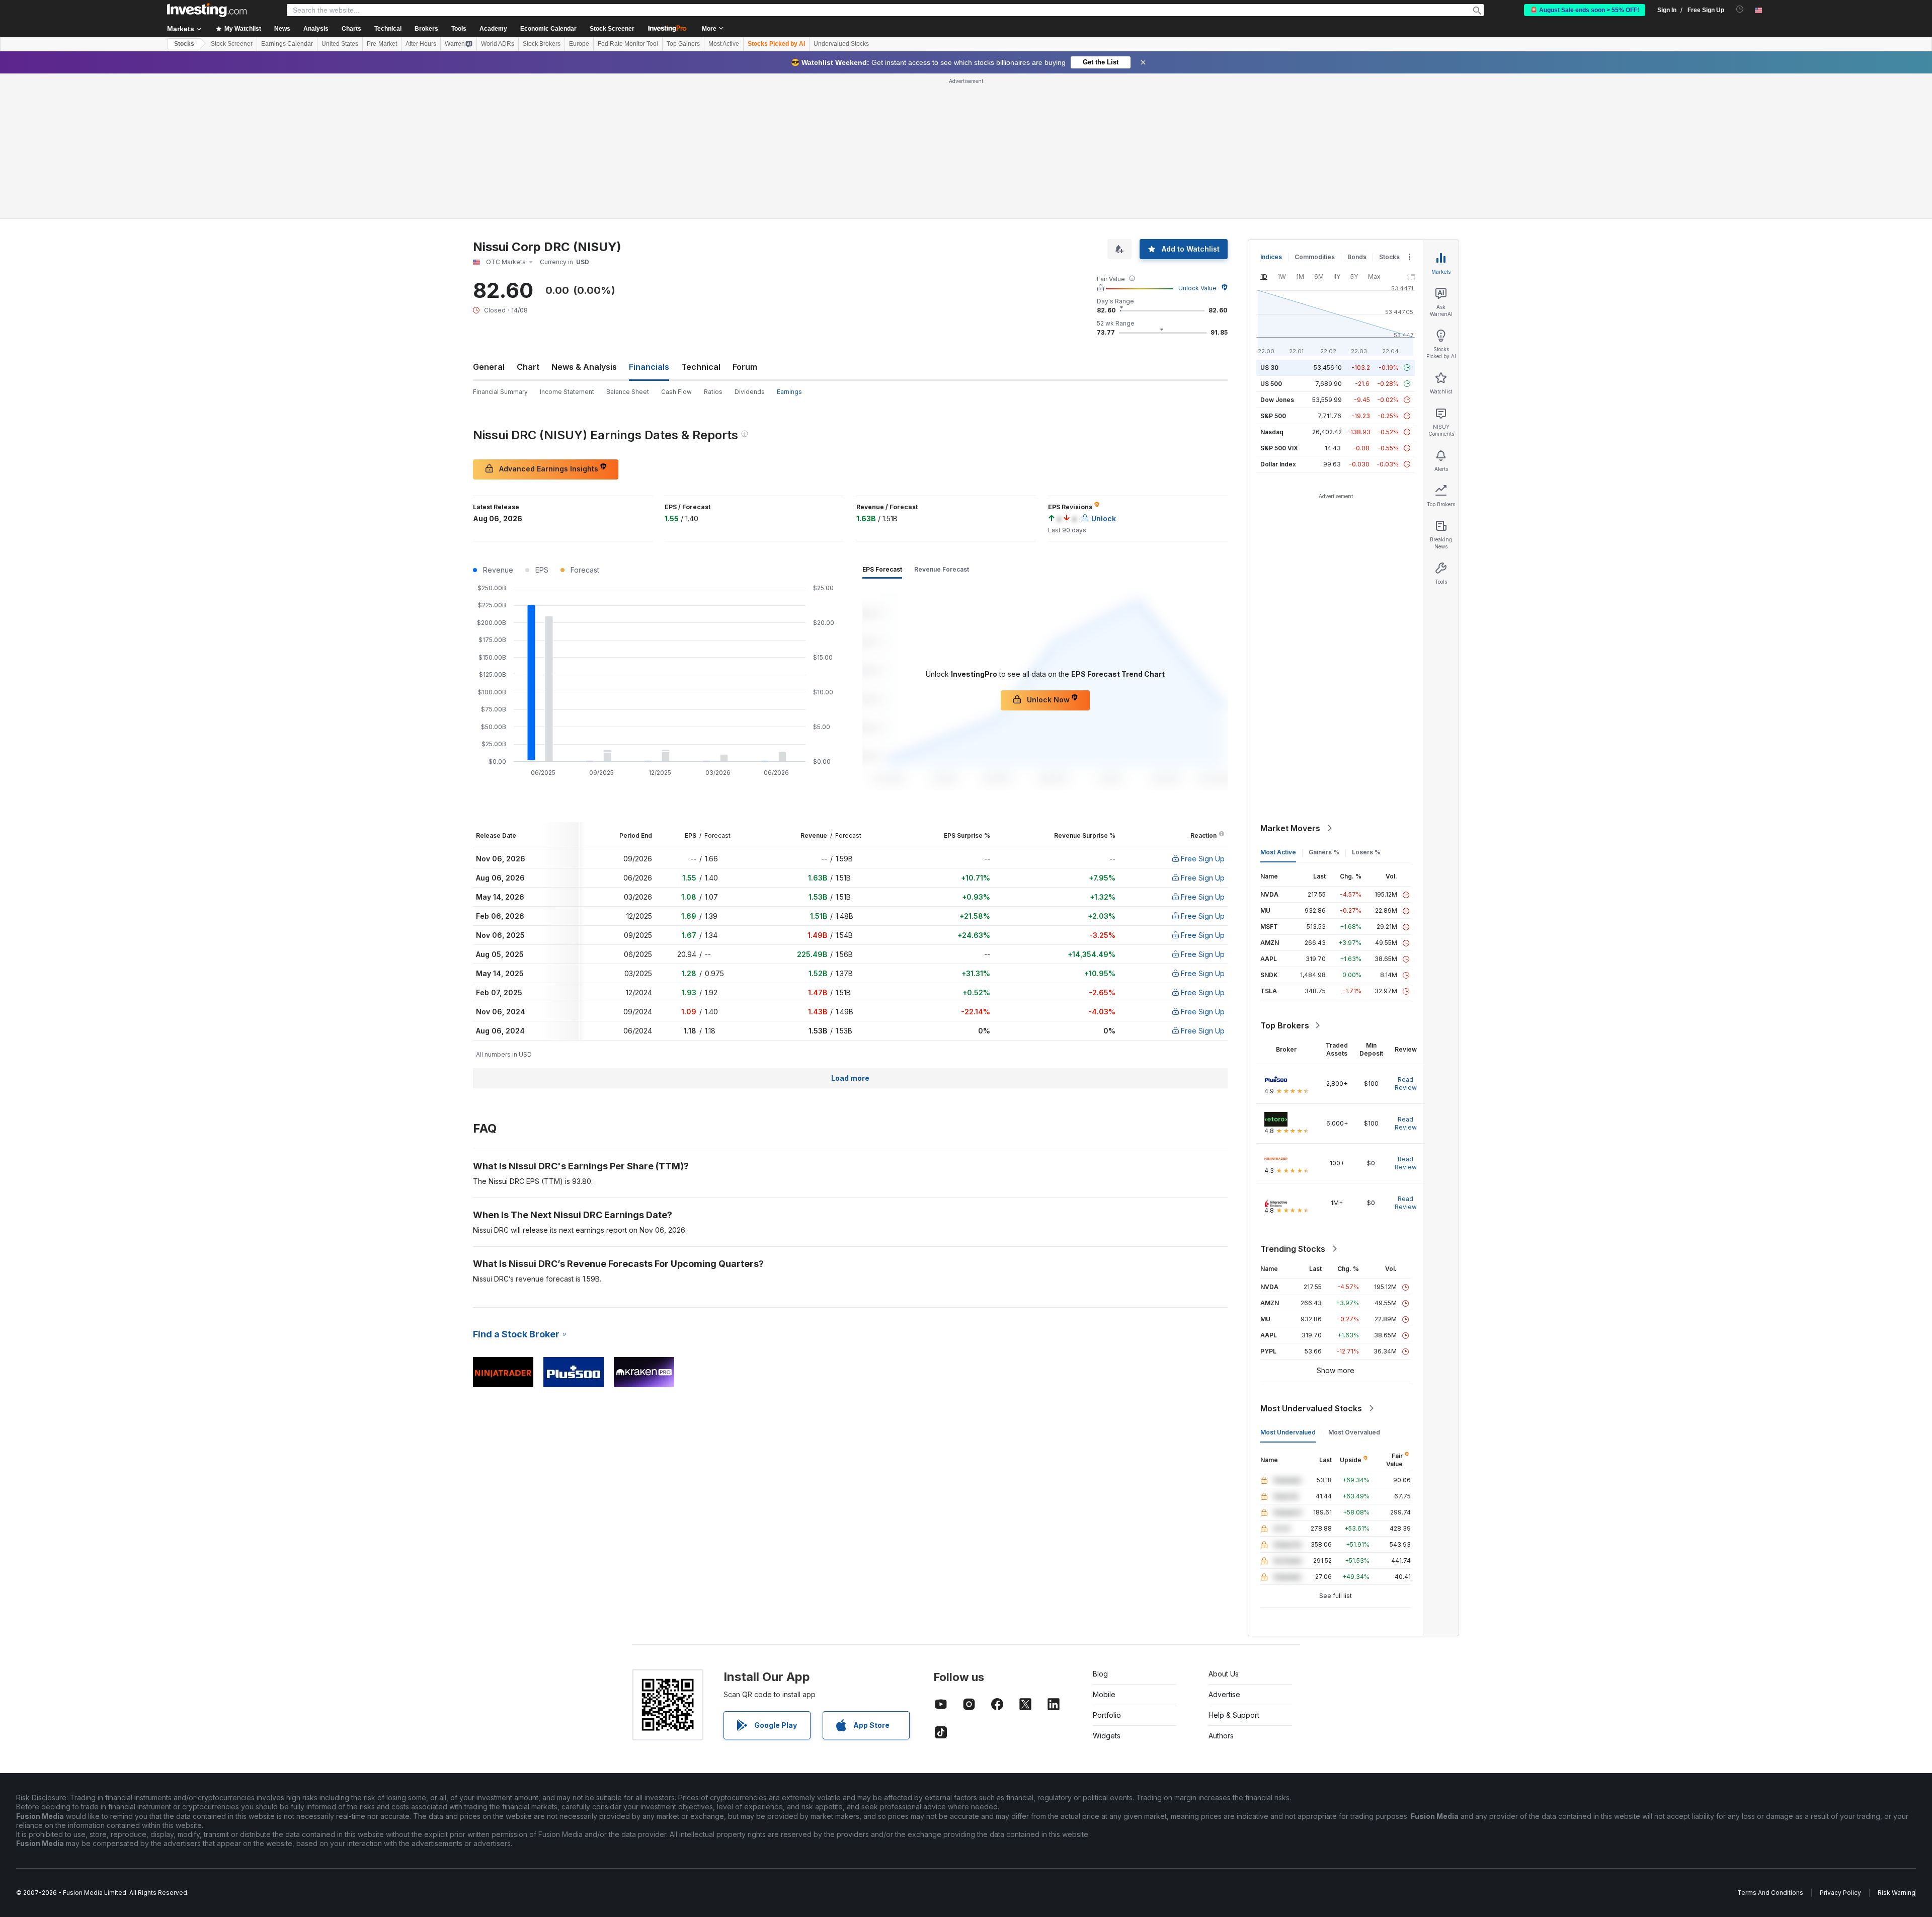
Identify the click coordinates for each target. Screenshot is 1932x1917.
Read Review (1406, 1084)
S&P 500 (1273, 416)
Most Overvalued (1354, 1432)
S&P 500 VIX (1279, 448)
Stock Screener (612, 29)
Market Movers (1290, 828)
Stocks (184, 44)
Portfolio (1107, 1715)
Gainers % (1324, 852)
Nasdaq (1272, 432)
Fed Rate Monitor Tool (628, 44)
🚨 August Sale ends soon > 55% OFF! (1585, 10)
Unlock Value (1197, 288)
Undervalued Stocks (841, 44)
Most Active (724, 44)
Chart (528, 367)
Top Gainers (683, 44)
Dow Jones (1277, 400)
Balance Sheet (628, 392)
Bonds (1357, 257)
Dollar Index (1278, 464)
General (489, 367)
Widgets (1107, 1736)
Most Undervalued (1288, 1432)
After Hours (421, 44)
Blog (1100, 1674)
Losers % (1366, 852)
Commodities (1315, 257)
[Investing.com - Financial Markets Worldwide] (207, 10)
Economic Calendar (548, 29)
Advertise (1224, 1694)
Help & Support (1234, 1715)
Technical (701, 367)
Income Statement (567, 392)
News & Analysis (584, 367)
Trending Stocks (1293, 1249)
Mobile (1104, 1694)
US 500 (1271, 384)
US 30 (1269, 368)
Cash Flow (676, 392)
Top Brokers (1285, 1025)
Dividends (750, 392)
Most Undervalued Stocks (1311, 1408)
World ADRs (498, 44)
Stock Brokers (542, 44)
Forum (745, 367)
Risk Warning (1897, 1893)
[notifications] (1740, 9)
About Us (1224, 1674)
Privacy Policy (1840, 1893)
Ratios (713, 392)
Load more (850, 1078)
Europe (579, 44)
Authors (1221, 1736)
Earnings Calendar (287, 44)
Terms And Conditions (1770, 1893)
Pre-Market (382, 44)
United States (340, 44)
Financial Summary (500, 392)
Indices (1271, 257)
